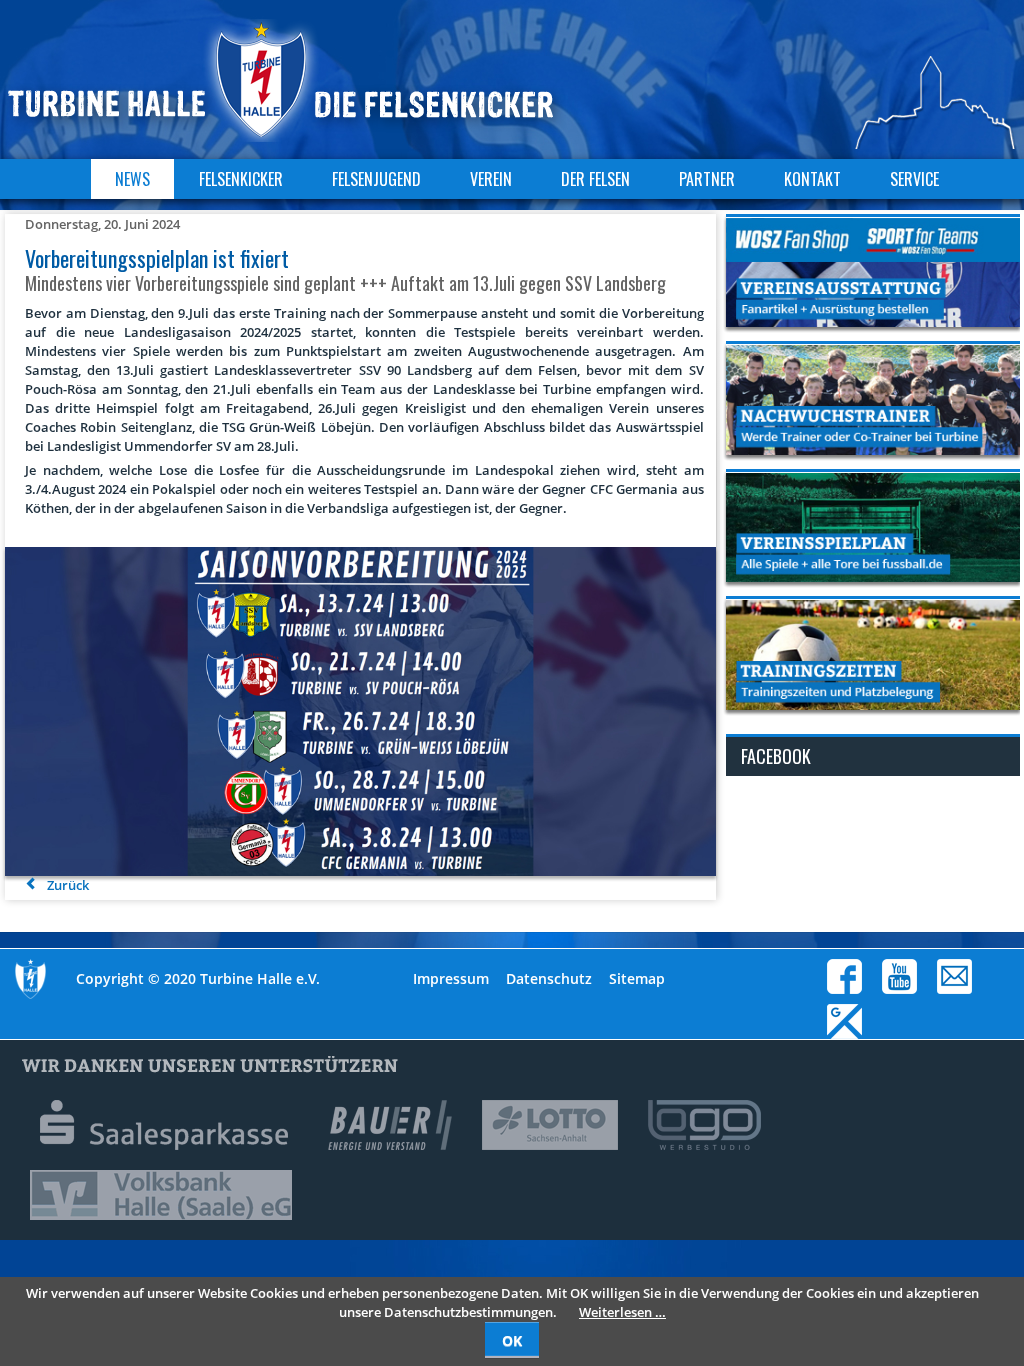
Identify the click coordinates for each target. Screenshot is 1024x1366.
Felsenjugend (376, 179)
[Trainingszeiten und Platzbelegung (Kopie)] (873, 654)
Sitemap (637, 978)
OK (512, 1340)
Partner (707, 179)
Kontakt (812, 179)
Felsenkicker (241, 179)
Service (914, 179)
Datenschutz (549, 978)
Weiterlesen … (622, 1312)
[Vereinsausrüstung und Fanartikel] (873, 272)
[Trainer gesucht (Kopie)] (873, 399)
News (132, 179)
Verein (491, 179)
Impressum (451, 978)
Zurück (68, 885)
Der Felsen (595, 179)
